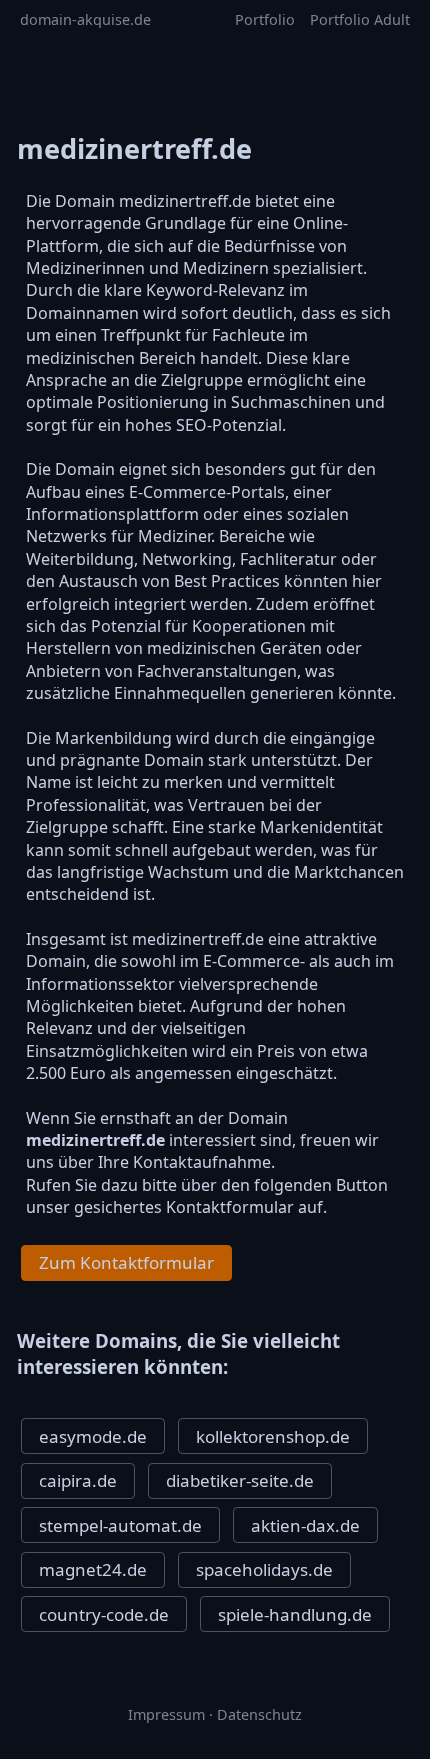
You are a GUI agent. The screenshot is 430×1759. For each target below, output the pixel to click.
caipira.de (78, 1480)
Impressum (166, 1714)
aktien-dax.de (305, 1525)
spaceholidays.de (264, 1569)
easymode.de (93, 1436)
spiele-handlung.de (295, 1614)
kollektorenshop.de (273, 1436)
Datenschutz (259, 1714)
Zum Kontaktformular (126, 1262)
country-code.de (104, 1614)
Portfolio (265, 19)
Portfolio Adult (360, 19)
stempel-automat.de (120, 1525)
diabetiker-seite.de (240, 1480)
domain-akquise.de (85, 19)
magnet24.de (93, 1569)
